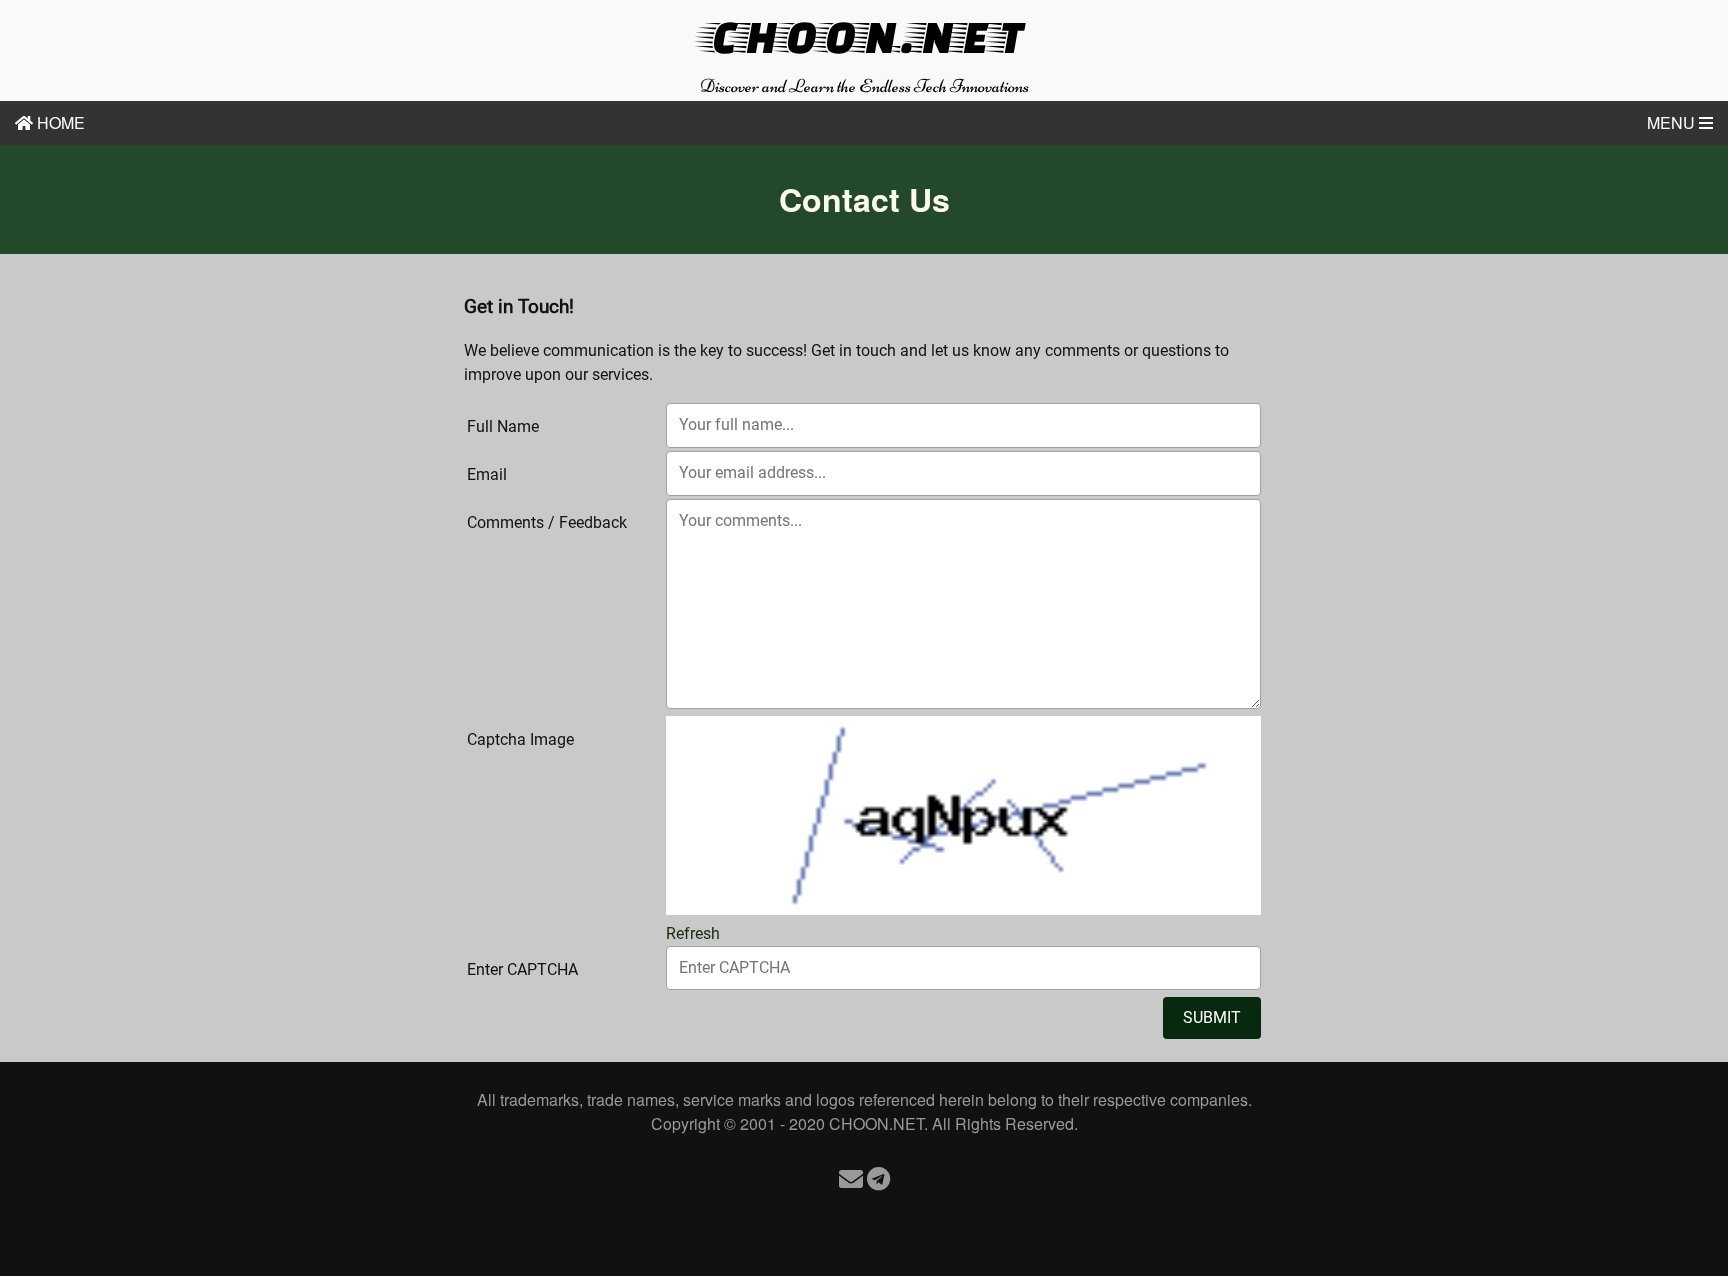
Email (487, 474)
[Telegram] (878, 1177)
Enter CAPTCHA (522, 969)
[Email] (851, 1177)
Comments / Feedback (547, 522)
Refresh (693, 933)
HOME (59, 122)
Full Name (503, 426)
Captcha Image (520, 739)
